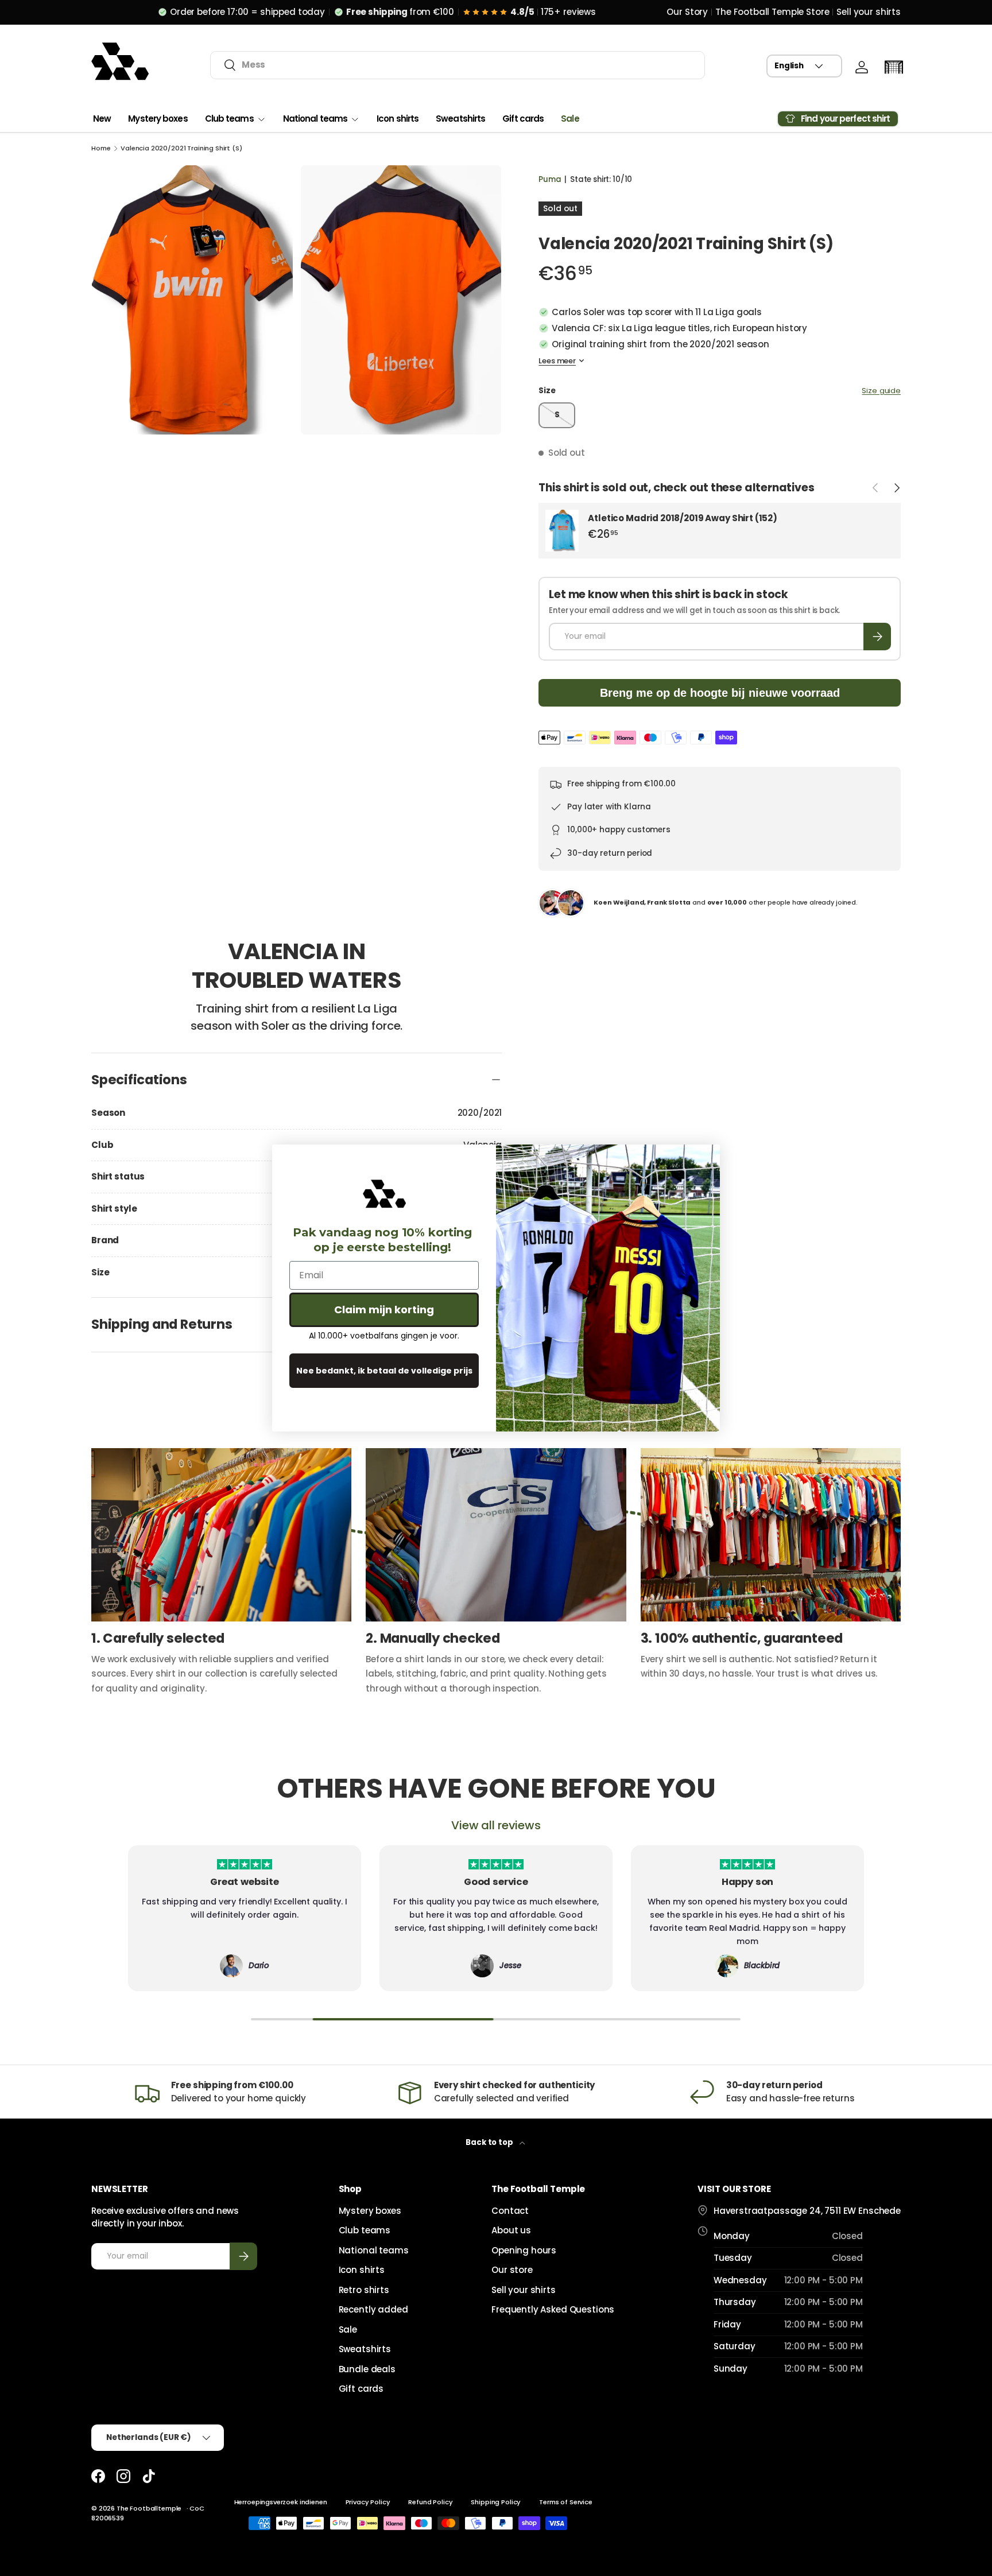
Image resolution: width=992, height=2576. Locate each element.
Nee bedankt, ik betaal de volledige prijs (384, 1371)
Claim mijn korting (384, 1310)
